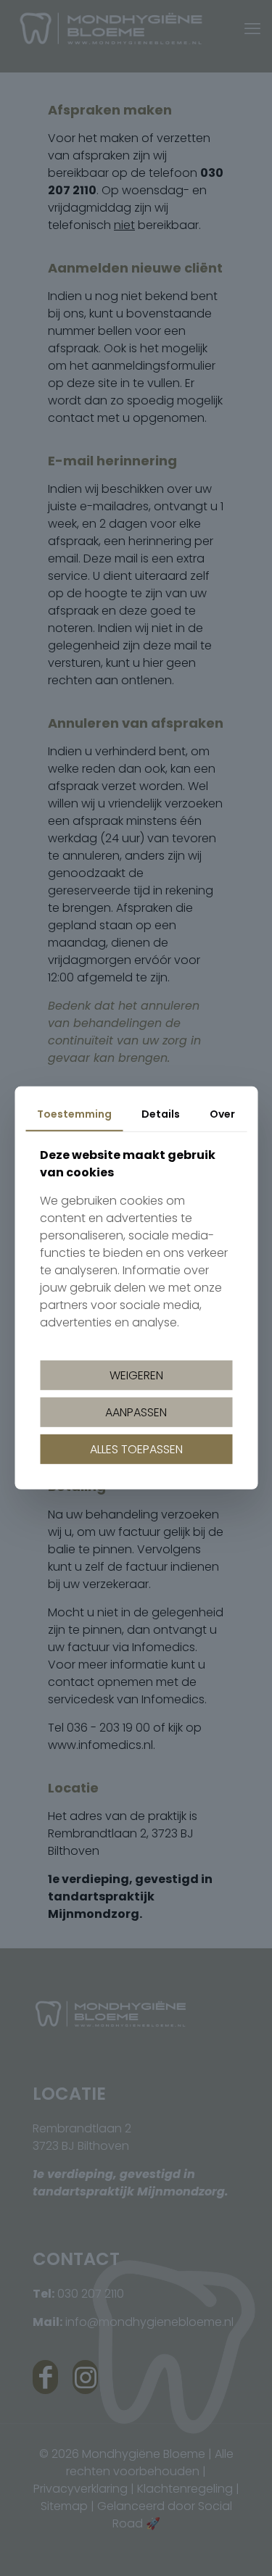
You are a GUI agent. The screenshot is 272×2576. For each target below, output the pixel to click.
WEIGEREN (136, 1375)
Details (161, 1114)
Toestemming (74, 1114)
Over (222, 1114)
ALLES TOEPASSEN (136, 1449)
